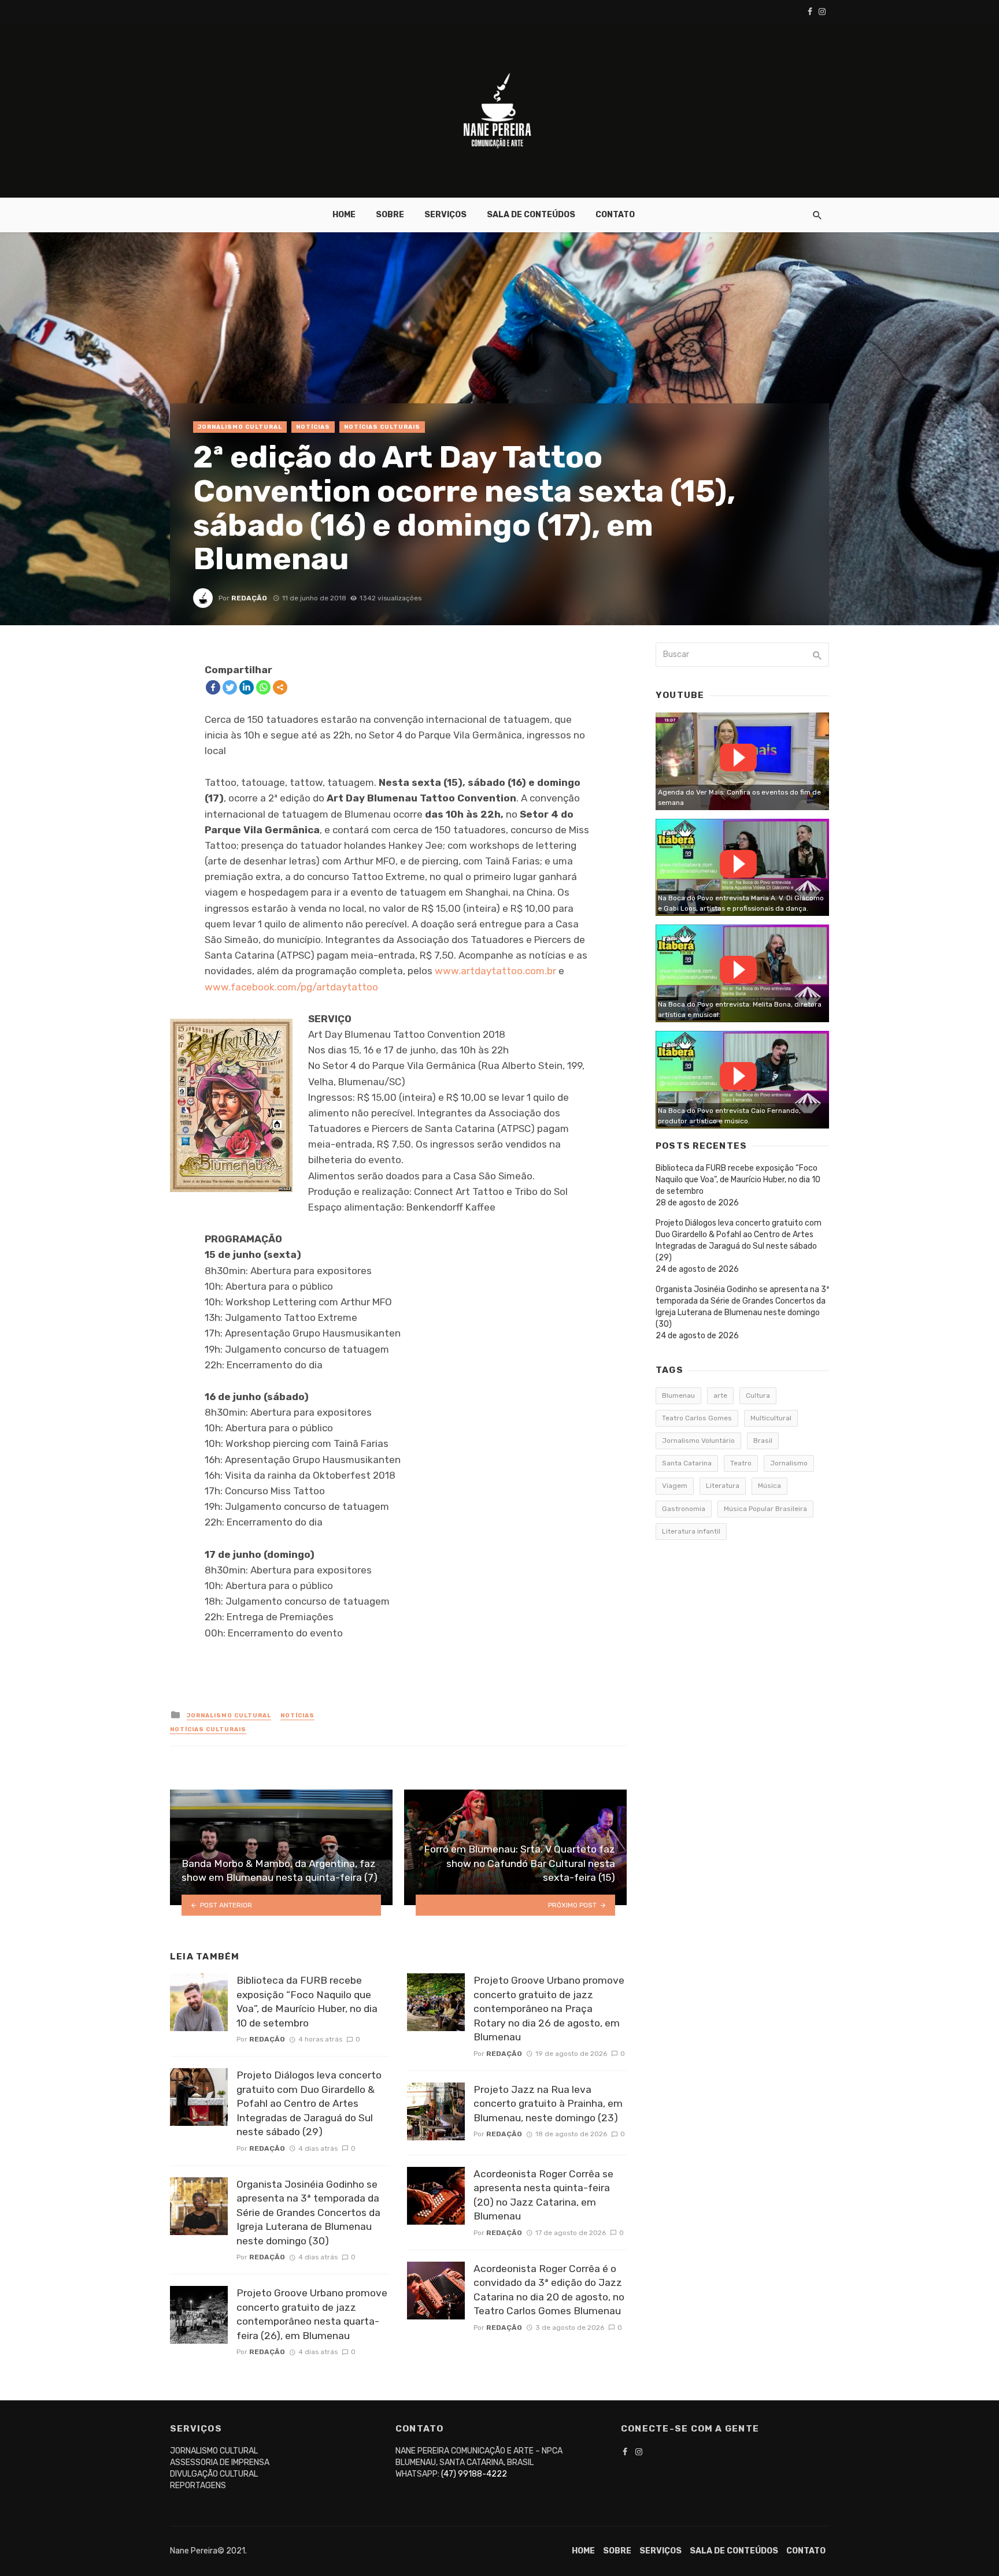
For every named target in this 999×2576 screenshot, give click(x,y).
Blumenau (678, 1395)
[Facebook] (213, 687)
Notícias (313, 427)
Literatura (723, 1486)
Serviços (445, 215)
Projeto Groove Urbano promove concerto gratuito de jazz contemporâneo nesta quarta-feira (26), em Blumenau (312, 2314)
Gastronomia (684, 1509)
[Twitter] (230, 687)
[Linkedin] (247, 687)
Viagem (675, 1486)
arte (720, 1395)
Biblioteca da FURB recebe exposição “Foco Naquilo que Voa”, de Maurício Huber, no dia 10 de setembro (307, 2002)
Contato (615, 215)
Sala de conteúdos (531, 215)
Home (344, 215)
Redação (249, 598)
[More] (280, 687)
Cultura (758, 1395)
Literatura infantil (691, 1531)
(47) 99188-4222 (474, 2474)
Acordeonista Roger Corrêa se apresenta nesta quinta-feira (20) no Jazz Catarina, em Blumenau (543, 2195)
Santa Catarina (687, 1463)
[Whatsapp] (263, 687)
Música (769, 1486)
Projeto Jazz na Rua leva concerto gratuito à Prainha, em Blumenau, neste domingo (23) (548, 2104)
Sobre (390, 215)
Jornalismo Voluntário (698, 1441)
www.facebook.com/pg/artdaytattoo (291, 987)
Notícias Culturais (382, 427)
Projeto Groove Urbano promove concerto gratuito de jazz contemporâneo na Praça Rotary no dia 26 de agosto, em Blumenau (549, 2009)
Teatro (741, 1463)
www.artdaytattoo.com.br (495, 971)
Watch (738, 758)
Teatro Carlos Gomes (697, 1418)
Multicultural (771, 1418)
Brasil (763, 1441)
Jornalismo (789, 1463)
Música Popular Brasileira (765, 1509)
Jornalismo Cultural (240, 427)
